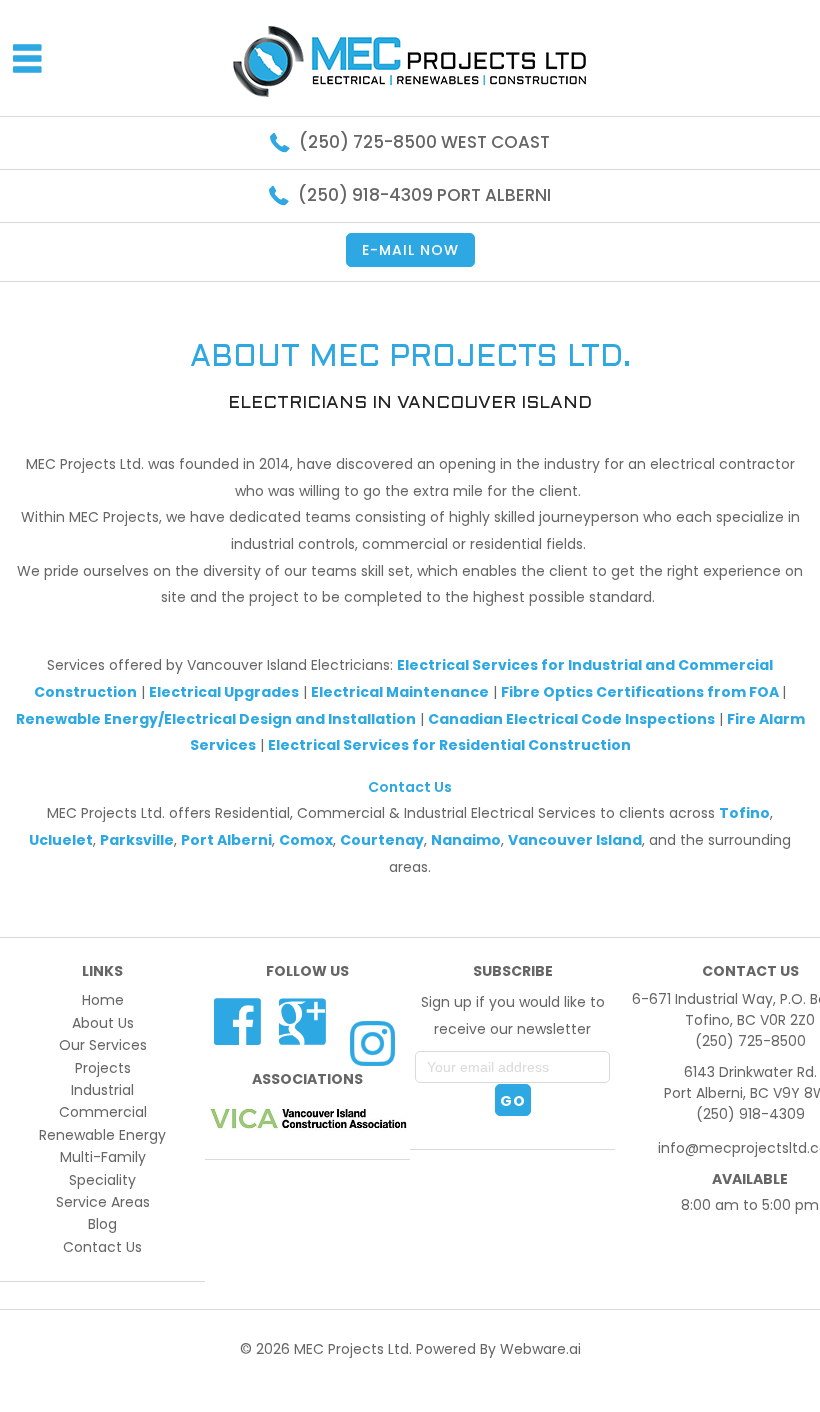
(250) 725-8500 (750, 1041)
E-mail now (410, 250)
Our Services (103, 1045)
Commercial (103, 1112)
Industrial (102, 1090)
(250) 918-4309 (750, 1114)
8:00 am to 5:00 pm (750, 1205)
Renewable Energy (102, 1135)
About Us (103, 1023)
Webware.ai (540, 1349)
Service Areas (103, 1202)
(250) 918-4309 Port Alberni (424, 195)
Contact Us (410, 787)
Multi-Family (103, 1157)
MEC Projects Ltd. (353, 1349)
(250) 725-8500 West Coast (424, 142)
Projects (103, 1068)
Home (103, 1000)
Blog (102, 1224)
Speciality (102, 1180)
